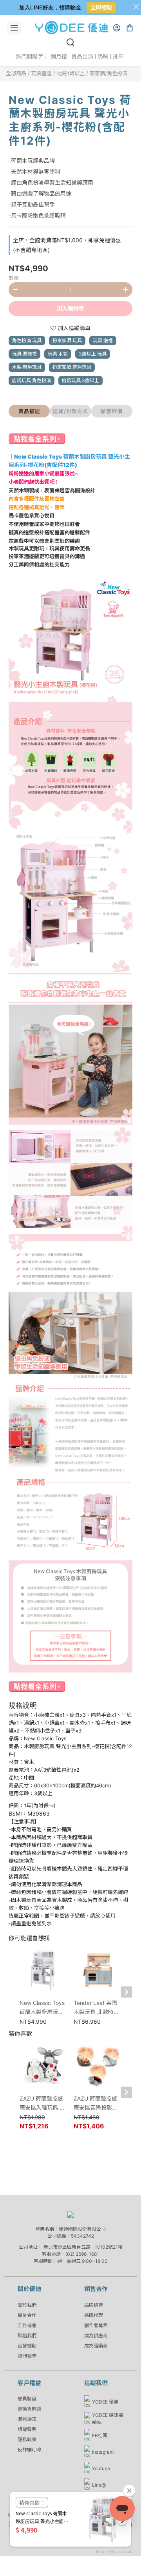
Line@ (99, 2485)
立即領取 (101, 7)
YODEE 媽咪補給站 (108, 2419)
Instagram (103, 2452)
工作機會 (27, 2325)
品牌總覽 (94, 2305)
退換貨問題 (29, 2409)
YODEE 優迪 (105, 2402)
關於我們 (27, 2305)
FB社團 (100, 2435)
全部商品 (16, 73)
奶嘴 (103, 56)
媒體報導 (27, 2356)
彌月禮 (59, 56)
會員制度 (27, 2399)
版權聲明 (27, 2429)
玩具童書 (42, 73)
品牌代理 (94, 2315)
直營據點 (27, 2346)
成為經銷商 (96, 2346)
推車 (118, 56)
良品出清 (82, 56)
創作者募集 (96, 2325)
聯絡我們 (27, 2336)
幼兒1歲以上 (71, 73)
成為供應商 (96, 2336)
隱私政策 (27, 2439)
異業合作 (27, 2315)
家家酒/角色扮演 (108, 73)
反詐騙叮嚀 (29, 2450)
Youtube (101, 2468)
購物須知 (27, 2419)
